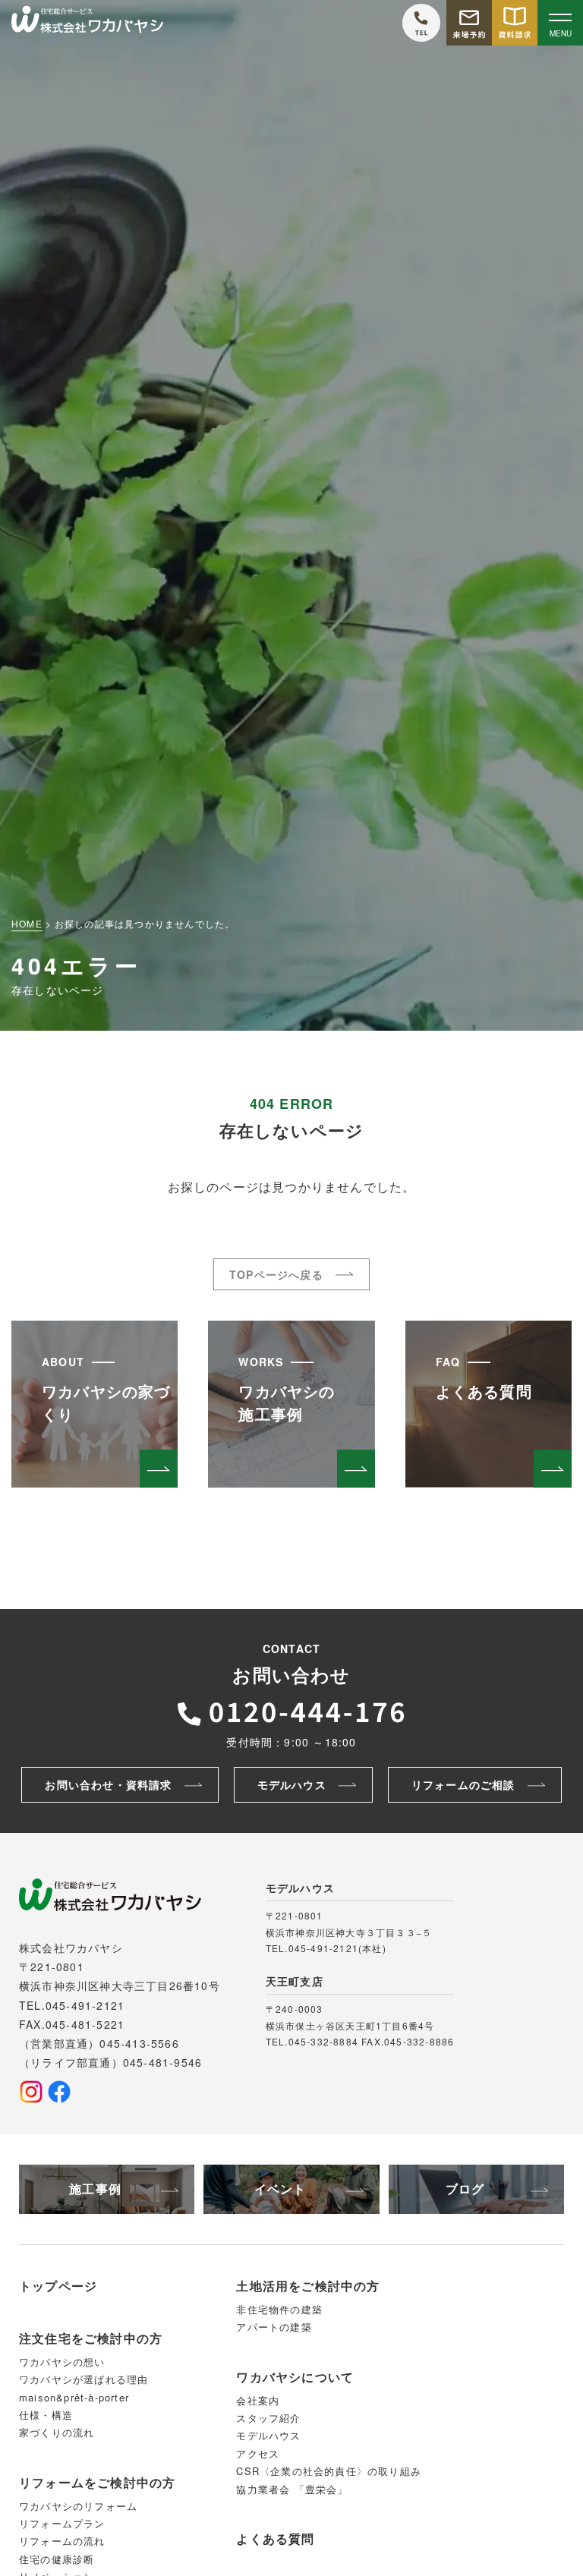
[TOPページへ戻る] (87, 23)
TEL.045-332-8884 (312, 2041)
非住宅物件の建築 (279, 2309)
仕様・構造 (46, 2415)
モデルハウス (268, 2435)
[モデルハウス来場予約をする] (469, 23)
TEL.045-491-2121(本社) (326, 1948)
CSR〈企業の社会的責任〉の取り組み (329, 2471)
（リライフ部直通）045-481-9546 (110, 2062)
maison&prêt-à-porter (74, 2397)
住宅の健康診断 (57, 2559)
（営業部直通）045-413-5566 (99, 2043)
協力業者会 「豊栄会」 (292, 2489)
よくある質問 (275, 2538)
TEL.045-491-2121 (72, 2005)
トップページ (58, 2286)
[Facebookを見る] (59, 2092)
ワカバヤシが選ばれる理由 (84, 2379)
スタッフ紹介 (268, 2418)
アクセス (258, 2453)
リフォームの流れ (62, 2541)
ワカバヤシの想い (62, 2362)
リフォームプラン (62, 2523)
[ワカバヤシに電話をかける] (421, 23)
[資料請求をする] (515, 23)
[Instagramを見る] (31, 2092)
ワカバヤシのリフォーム (78, 2506)
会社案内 (258, 2400)
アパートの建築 (274, 2327)
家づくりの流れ (57, 2432)
